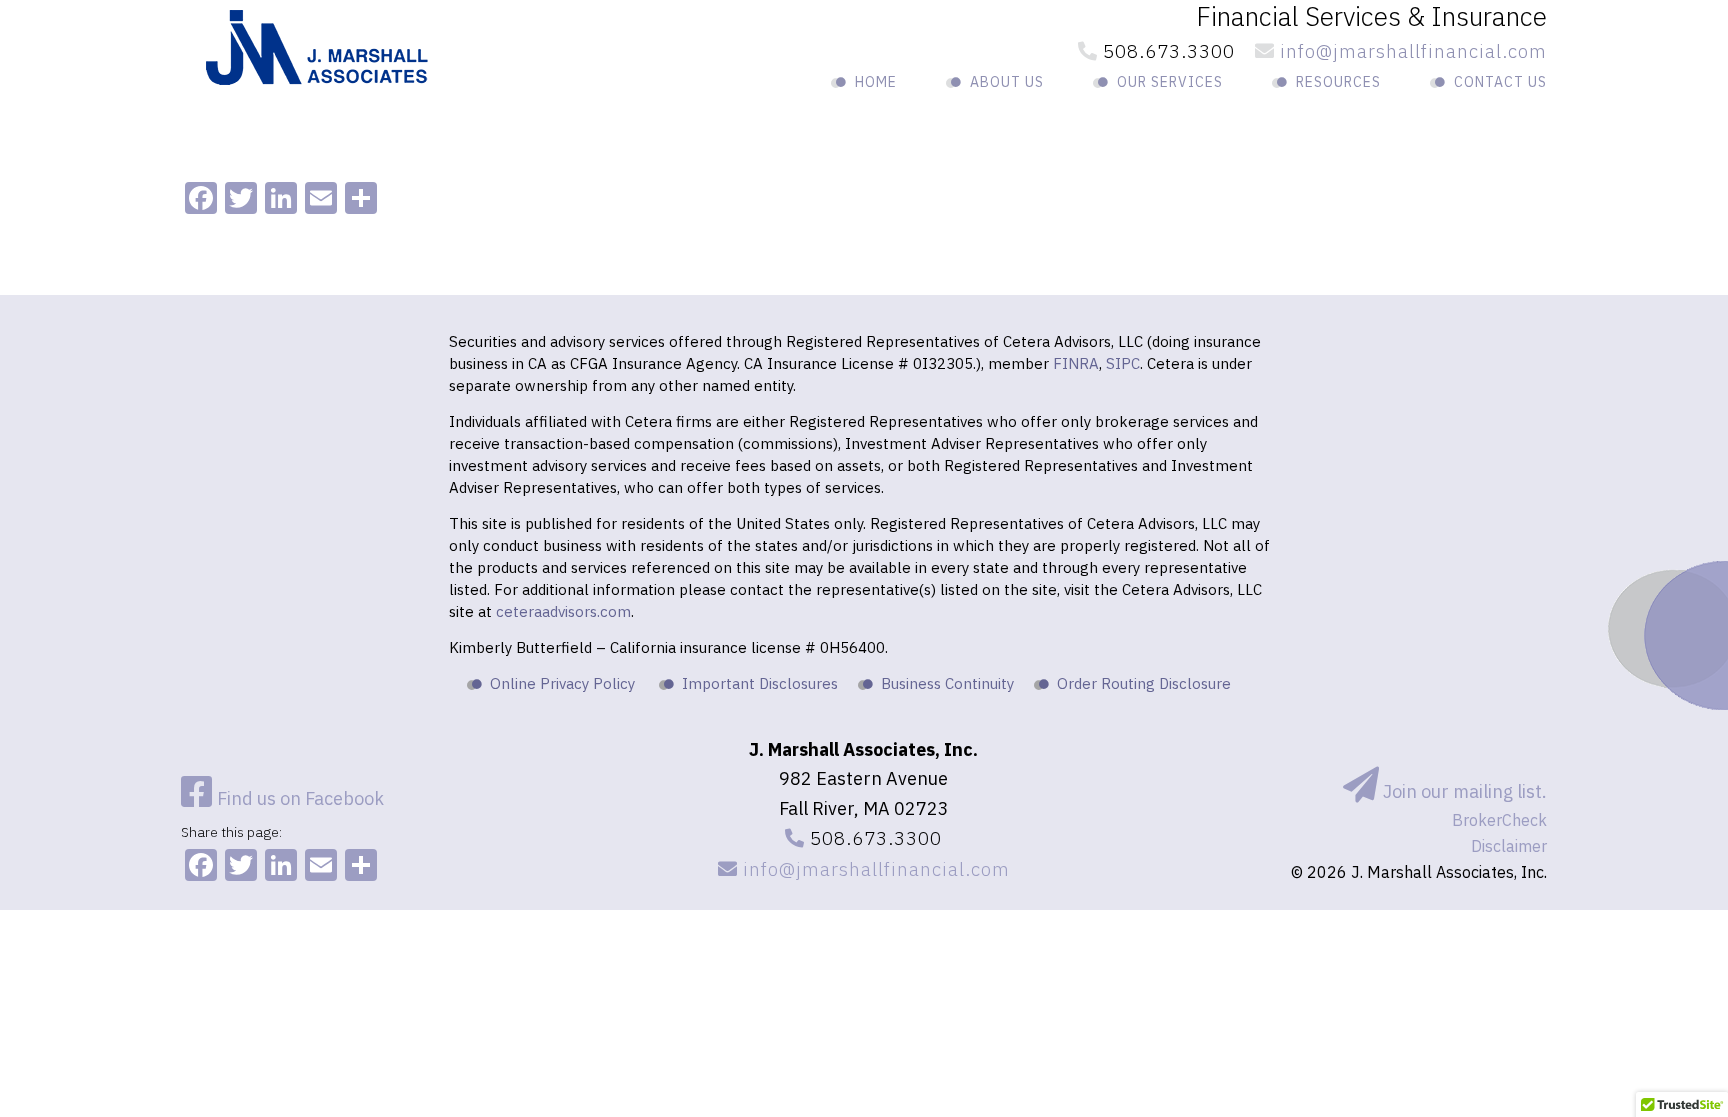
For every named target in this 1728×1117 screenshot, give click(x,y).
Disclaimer (1509, 846)
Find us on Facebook (298, 798)
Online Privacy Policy (562, 683)
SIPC (1123, 363)
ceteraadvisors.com (563, 611)
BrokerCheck (1499, 820)
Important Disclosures (760, 683)
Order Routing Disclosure (1144, 683)
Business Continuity (947, 683)
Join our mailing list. (1463, 791)
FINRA (1076, 363)
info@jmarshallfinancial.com (1411, 51)
